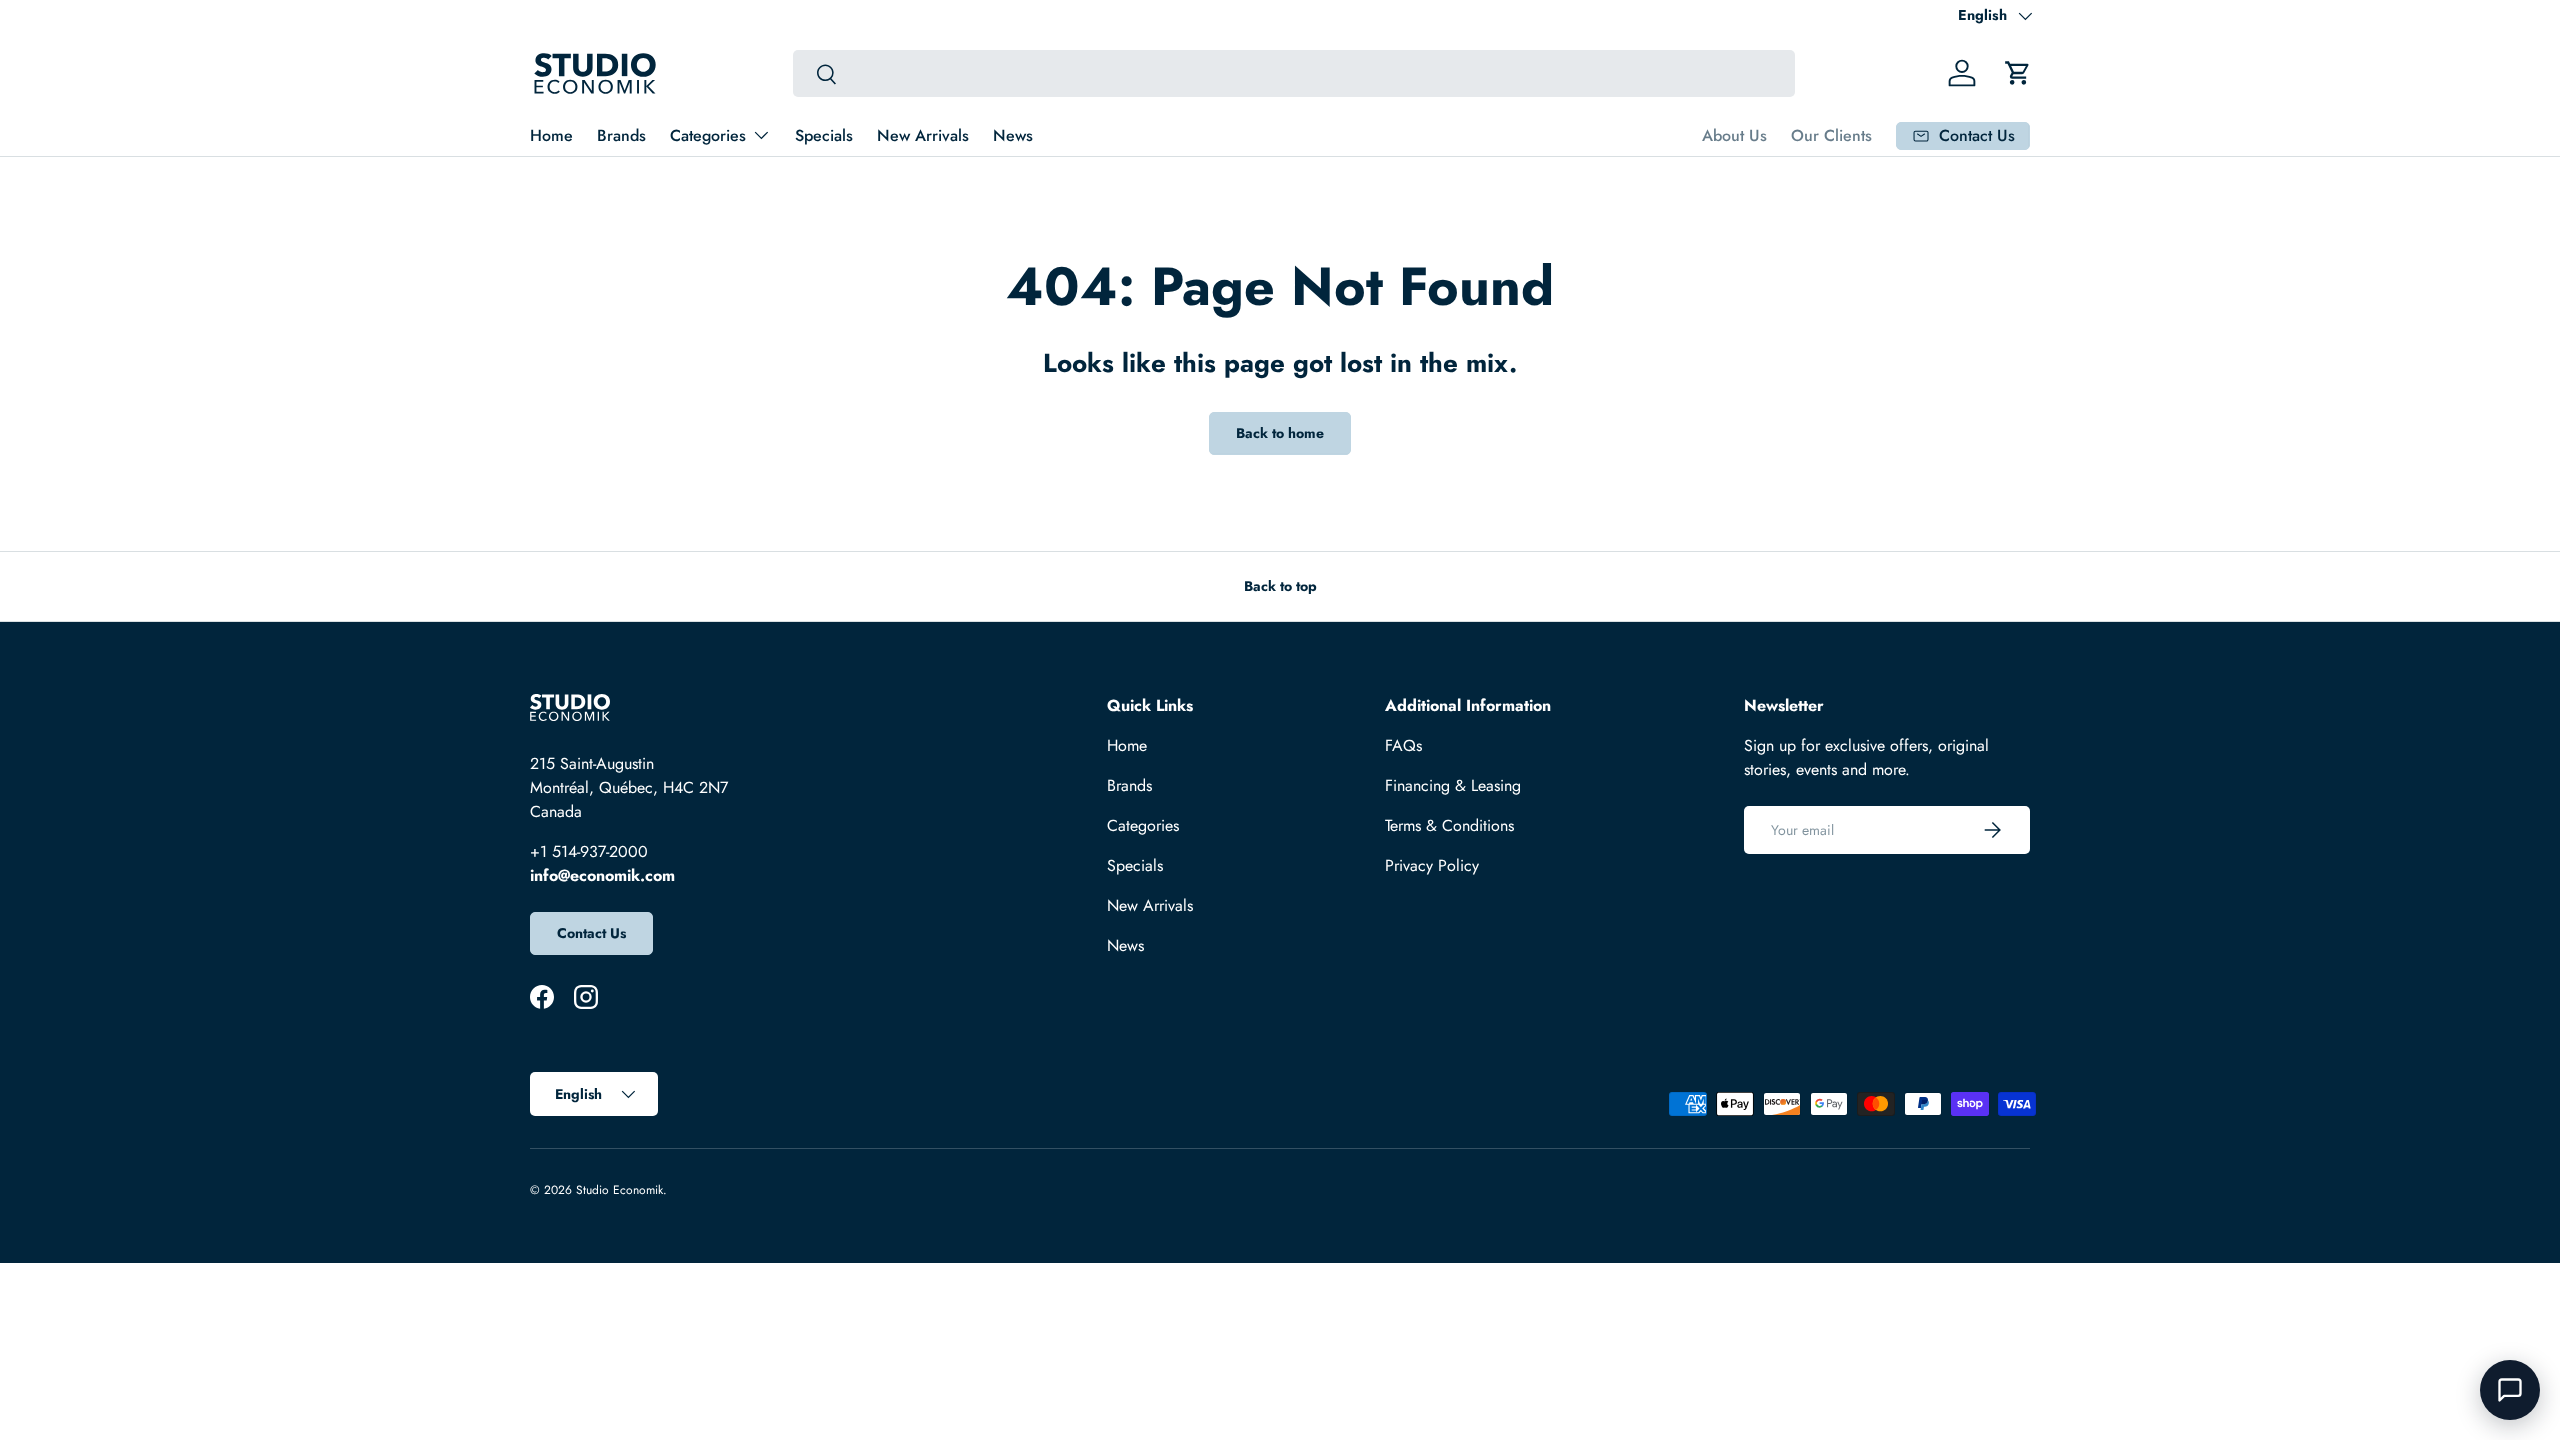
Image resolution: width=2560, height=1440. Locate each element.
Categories (708, 135)
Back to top (1280, 586)
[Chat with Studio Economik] (2510, 1390)
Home (551, 135)
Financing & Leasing (1453, 785)
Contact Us (591, 933)
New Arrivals (923, 135)
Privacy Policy (1432, 865)
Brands (621, 135)
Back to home (1280, 433)
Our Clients (1831, 135)
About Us (1734, 135)
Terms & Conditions (1449, 825)
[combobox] (1293, 73)
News (1013, 135)
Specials (824, 135)
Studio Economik (619, 1190)
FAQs (1403, 745)
